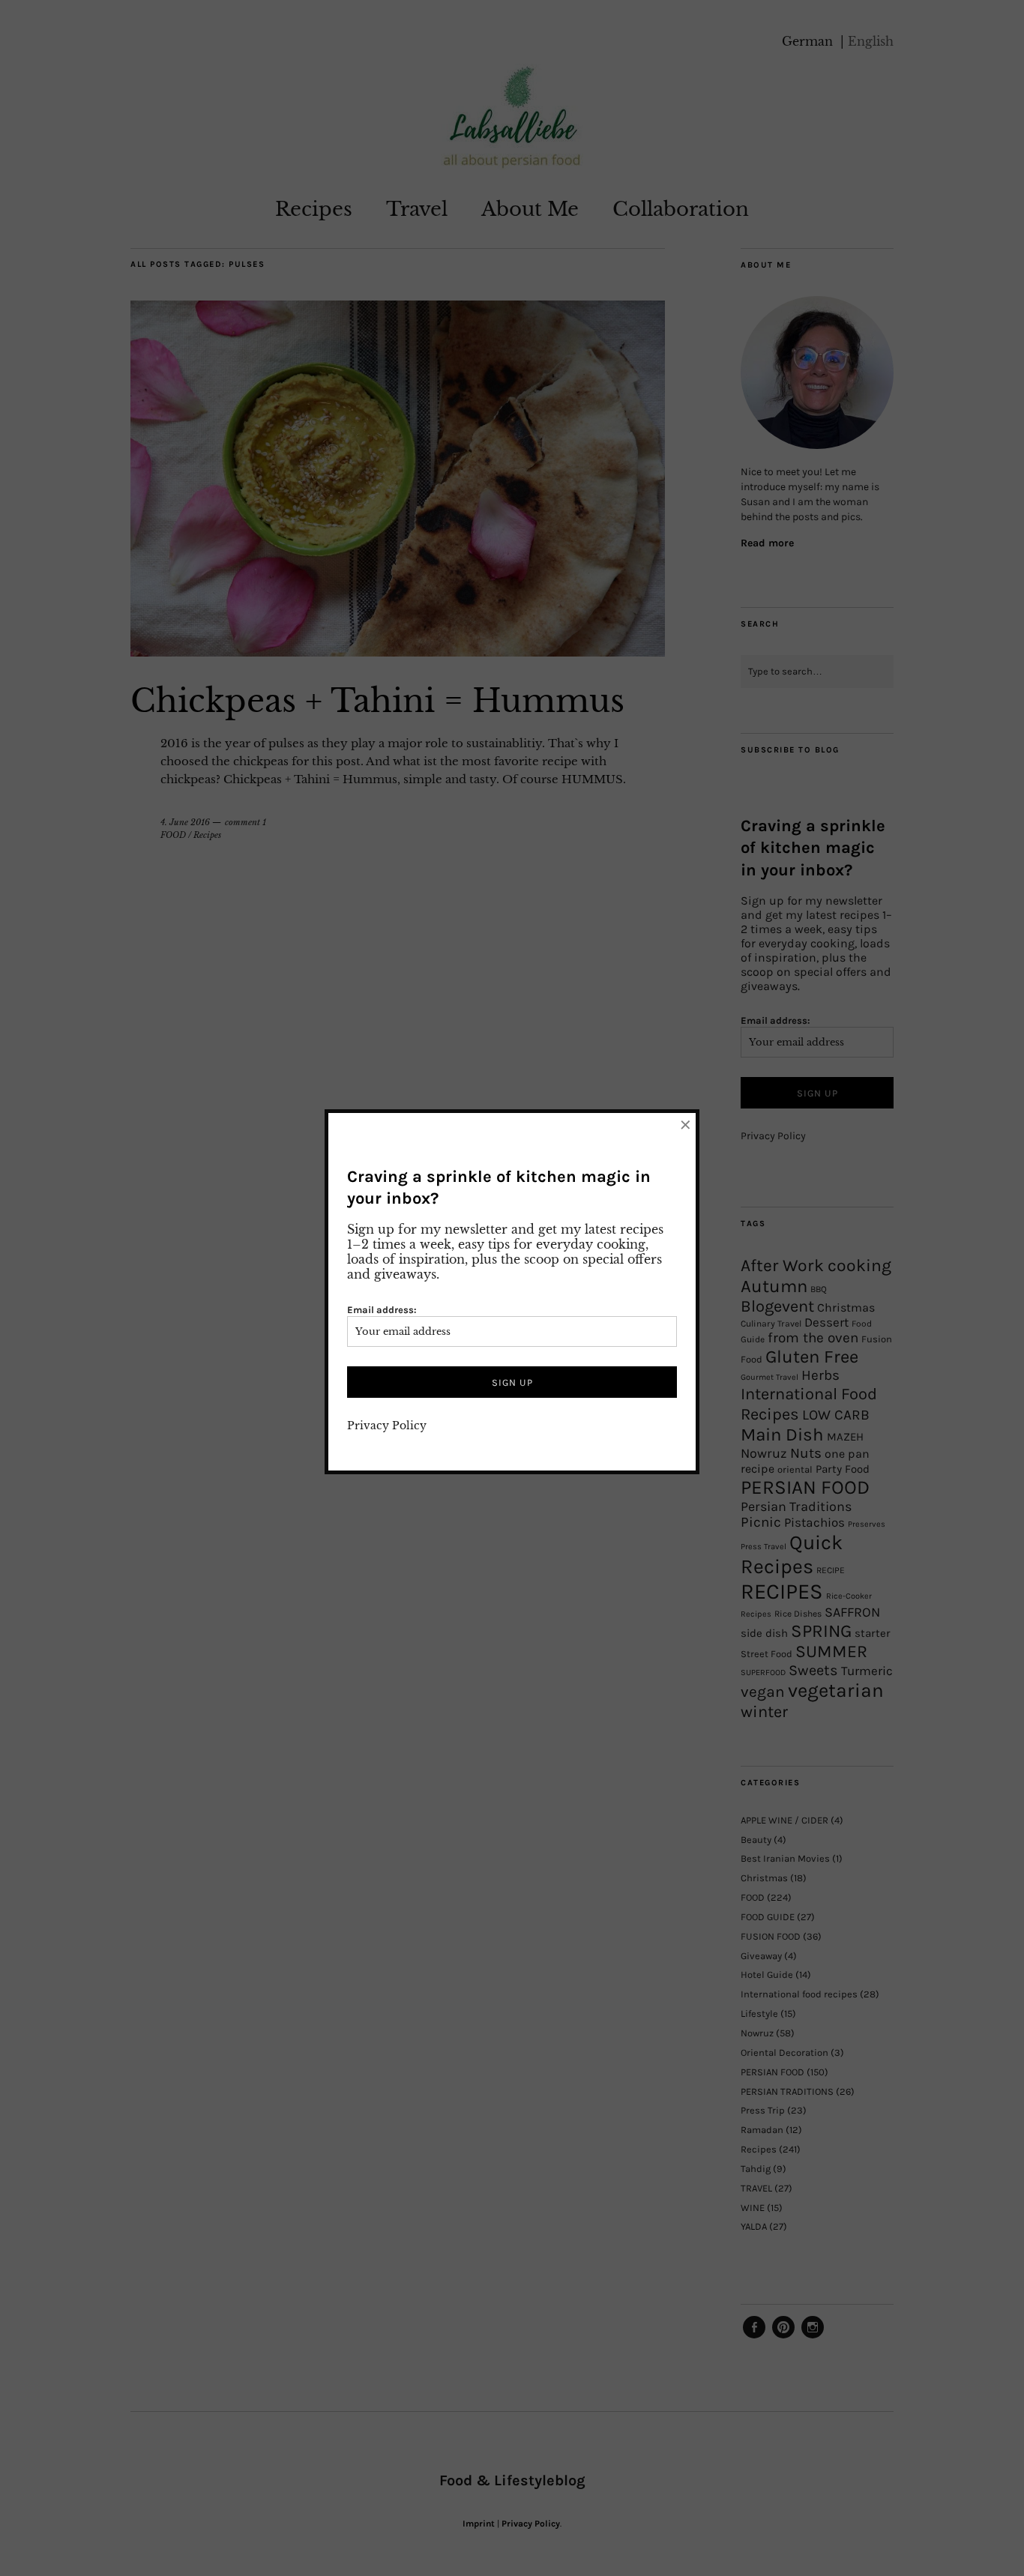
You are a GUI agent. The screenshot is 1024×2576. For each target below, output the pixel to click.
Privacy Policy (387, 1426)
